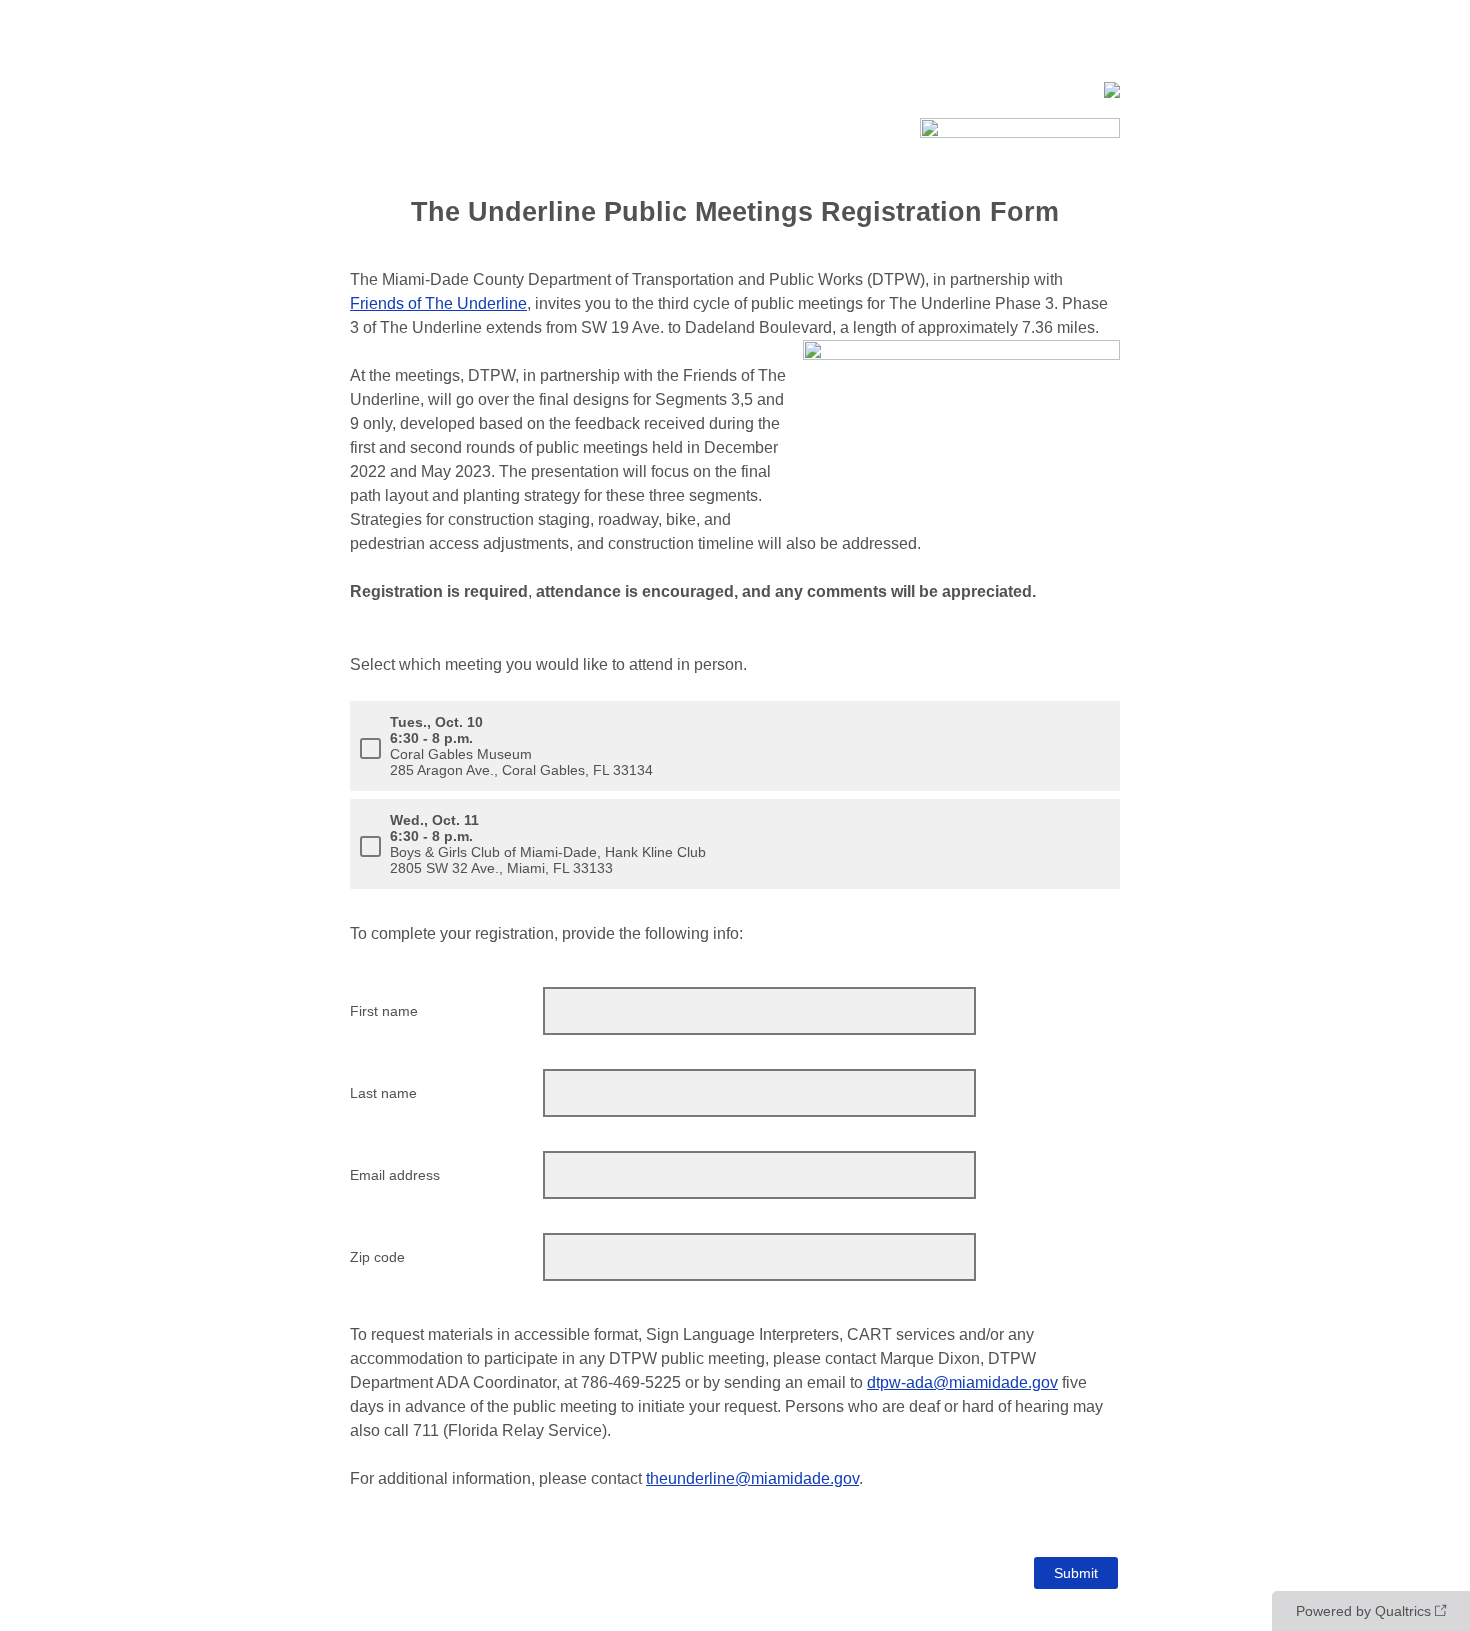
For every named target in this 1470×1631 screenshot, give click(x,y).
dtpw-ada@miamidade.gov (962, 1382)
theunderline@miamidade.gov (752, 1478)
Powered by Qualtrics (1363, 1611)
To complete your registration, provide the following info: (546, 933)
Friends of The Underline (438, 303)
